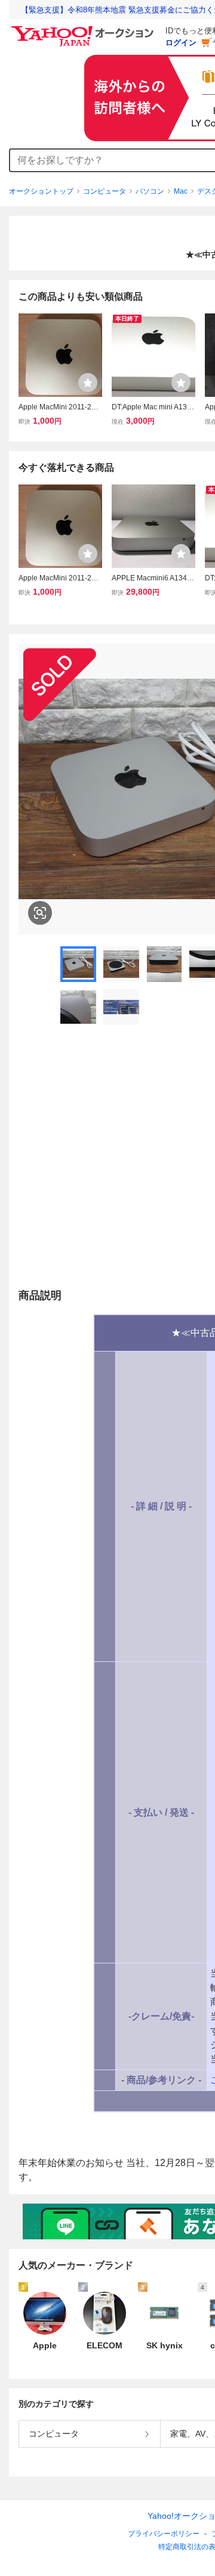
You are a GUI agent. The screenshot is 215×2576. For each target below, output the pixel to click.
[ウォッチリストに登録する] (88, 383)
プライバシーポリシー (164, 2534)
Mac (181, 191)
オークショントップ (41, 191)
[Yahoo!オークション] (84, 29)
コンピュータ (105, 191)
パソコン (150, 191)
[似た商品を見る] (40, 913)
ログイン (181, 43)
